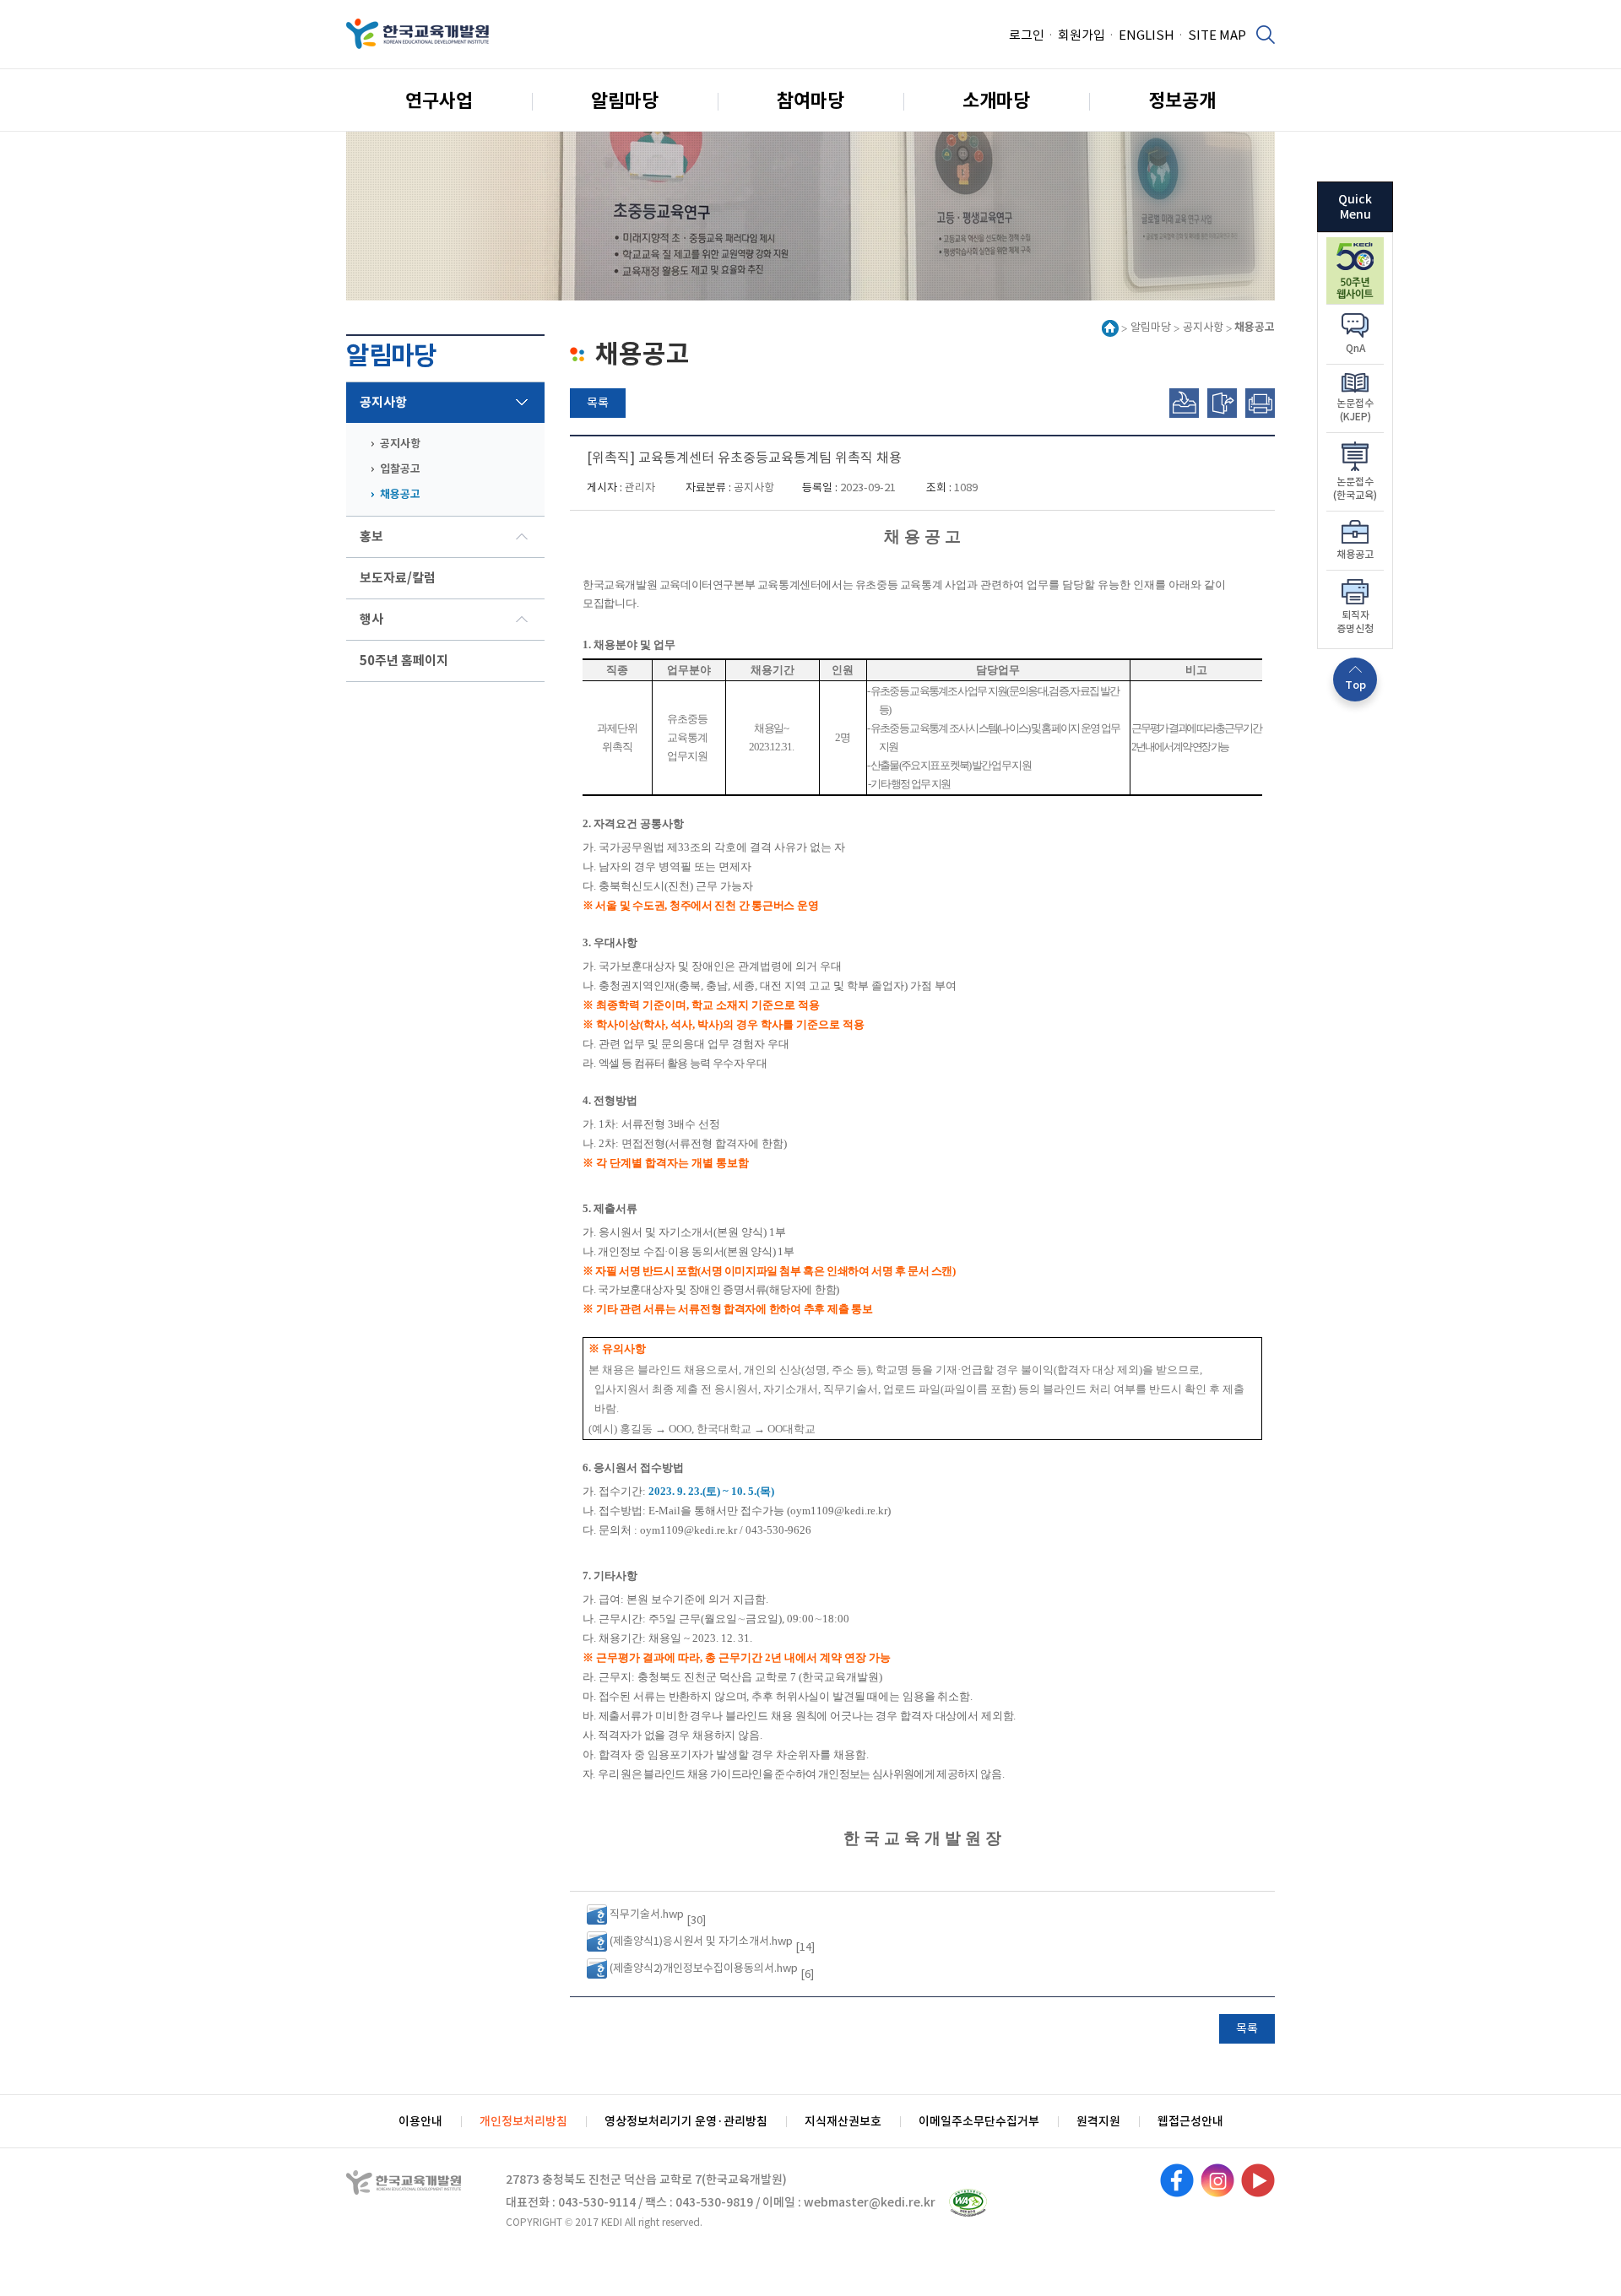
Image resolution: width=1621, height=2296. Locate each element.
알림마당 (625, 100)
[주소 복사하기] (1184, 403)
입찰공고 (400, 469)
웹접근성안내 (1190, 2121)
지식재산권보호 (843, 2121)
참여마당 (810, 100)
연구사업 (439, 100)
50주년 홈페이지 (404, 661)
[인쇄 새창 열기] (1260, 403)
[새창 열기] (968, 2203)
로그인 (1027, 35)
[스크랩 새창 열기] (1222, 403)
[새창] (1355, 246)
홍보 (371, 536)
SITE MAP (1217, 35)
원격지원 (1098, 2121)
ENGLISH (1147, 35)
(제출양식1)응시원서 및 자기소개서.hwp (701, 1941)
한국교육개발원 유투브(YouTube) (1258, 2180)
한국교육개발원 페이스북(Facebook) (1177, 2180)
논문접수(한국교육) (1355, 488)
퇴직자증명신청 (1355, 622)
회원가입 (1082, 35)
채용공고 (400, 494)
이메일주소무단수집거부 (979, 2121)
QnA (1355, 348)
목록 (598, 403)
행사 (371, 619)
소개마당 (996, 100)
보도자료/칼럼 (398, 578)
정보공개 (1182, 100)
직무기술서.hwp (647, 1914)
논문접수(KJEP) (1355, 410)
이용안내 (420, 2121)
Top (1355, 685)
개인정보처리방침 (523, 2121)
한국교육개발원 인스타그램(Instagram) (1217, 2180)
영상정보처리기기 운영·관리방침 (686, 2121)
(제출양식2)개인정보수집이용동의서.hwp (704, 1968)
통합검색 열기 (1265, 34)
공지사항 (383, 402)
